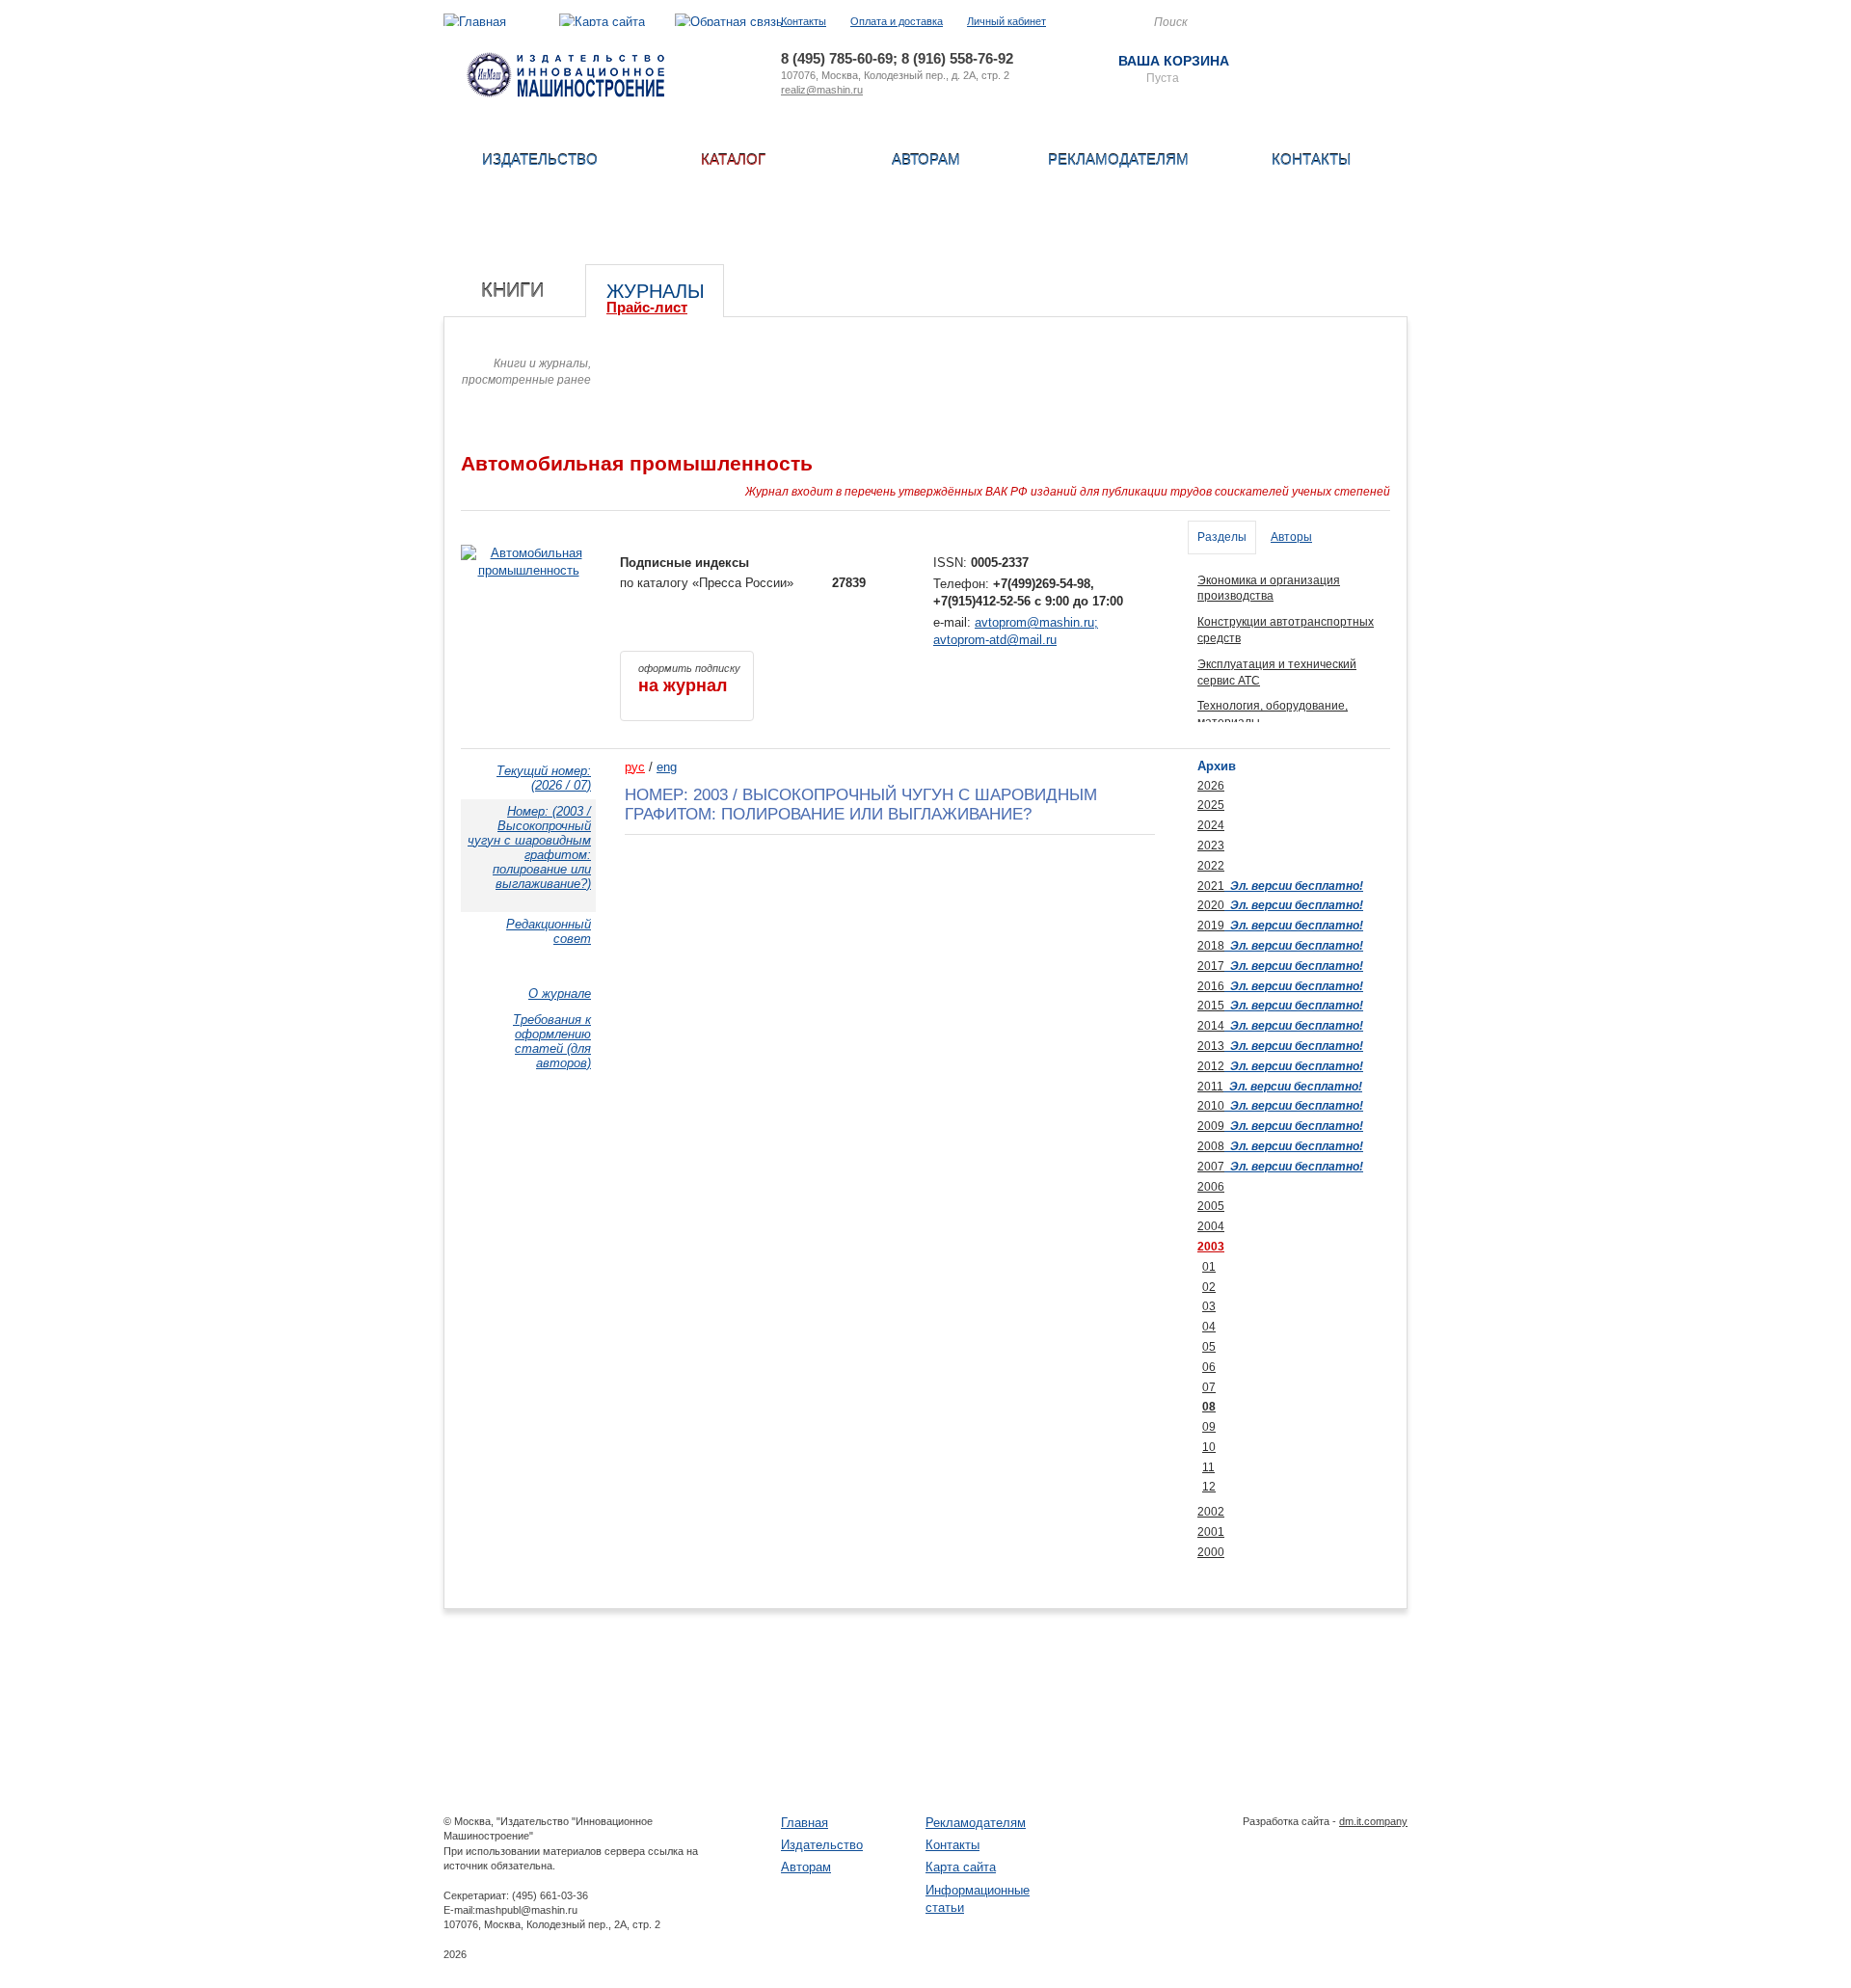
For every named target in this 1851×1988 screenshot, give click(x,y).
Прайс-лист (647, 307)
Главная (805, 1823)
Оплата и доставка (897, 21)
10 (1209, 1447)
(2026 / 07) (544, 778)
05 (1209, 1347)
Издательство (540, 160)
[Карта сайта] (602, 22)
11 (1208, 1467)
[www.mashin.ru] (565, 93)
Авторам (926, 160)
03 (1209, 1306)
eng (667, 767)
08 (1209, 1407)
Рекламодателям (1118, 160)
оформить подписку (689, 679)
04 (1209, 1327)
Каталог (733, 160)
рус (635, 767)
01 (1209, 1267)
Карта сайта (961, 1867)
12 (1209, 1487)
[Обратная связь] (729, 22)
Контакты (804, 21)
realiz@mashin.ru (822, 90)
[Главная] (475, 22)
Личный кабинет (1006, 21)
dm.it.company (1373, 1821)
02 (1209, 1287)
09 (1209, 1427)
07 (1209, 1387)
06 (1209, 1367)
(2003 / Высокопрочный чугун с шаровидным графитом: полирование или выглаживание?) (529, 847)
